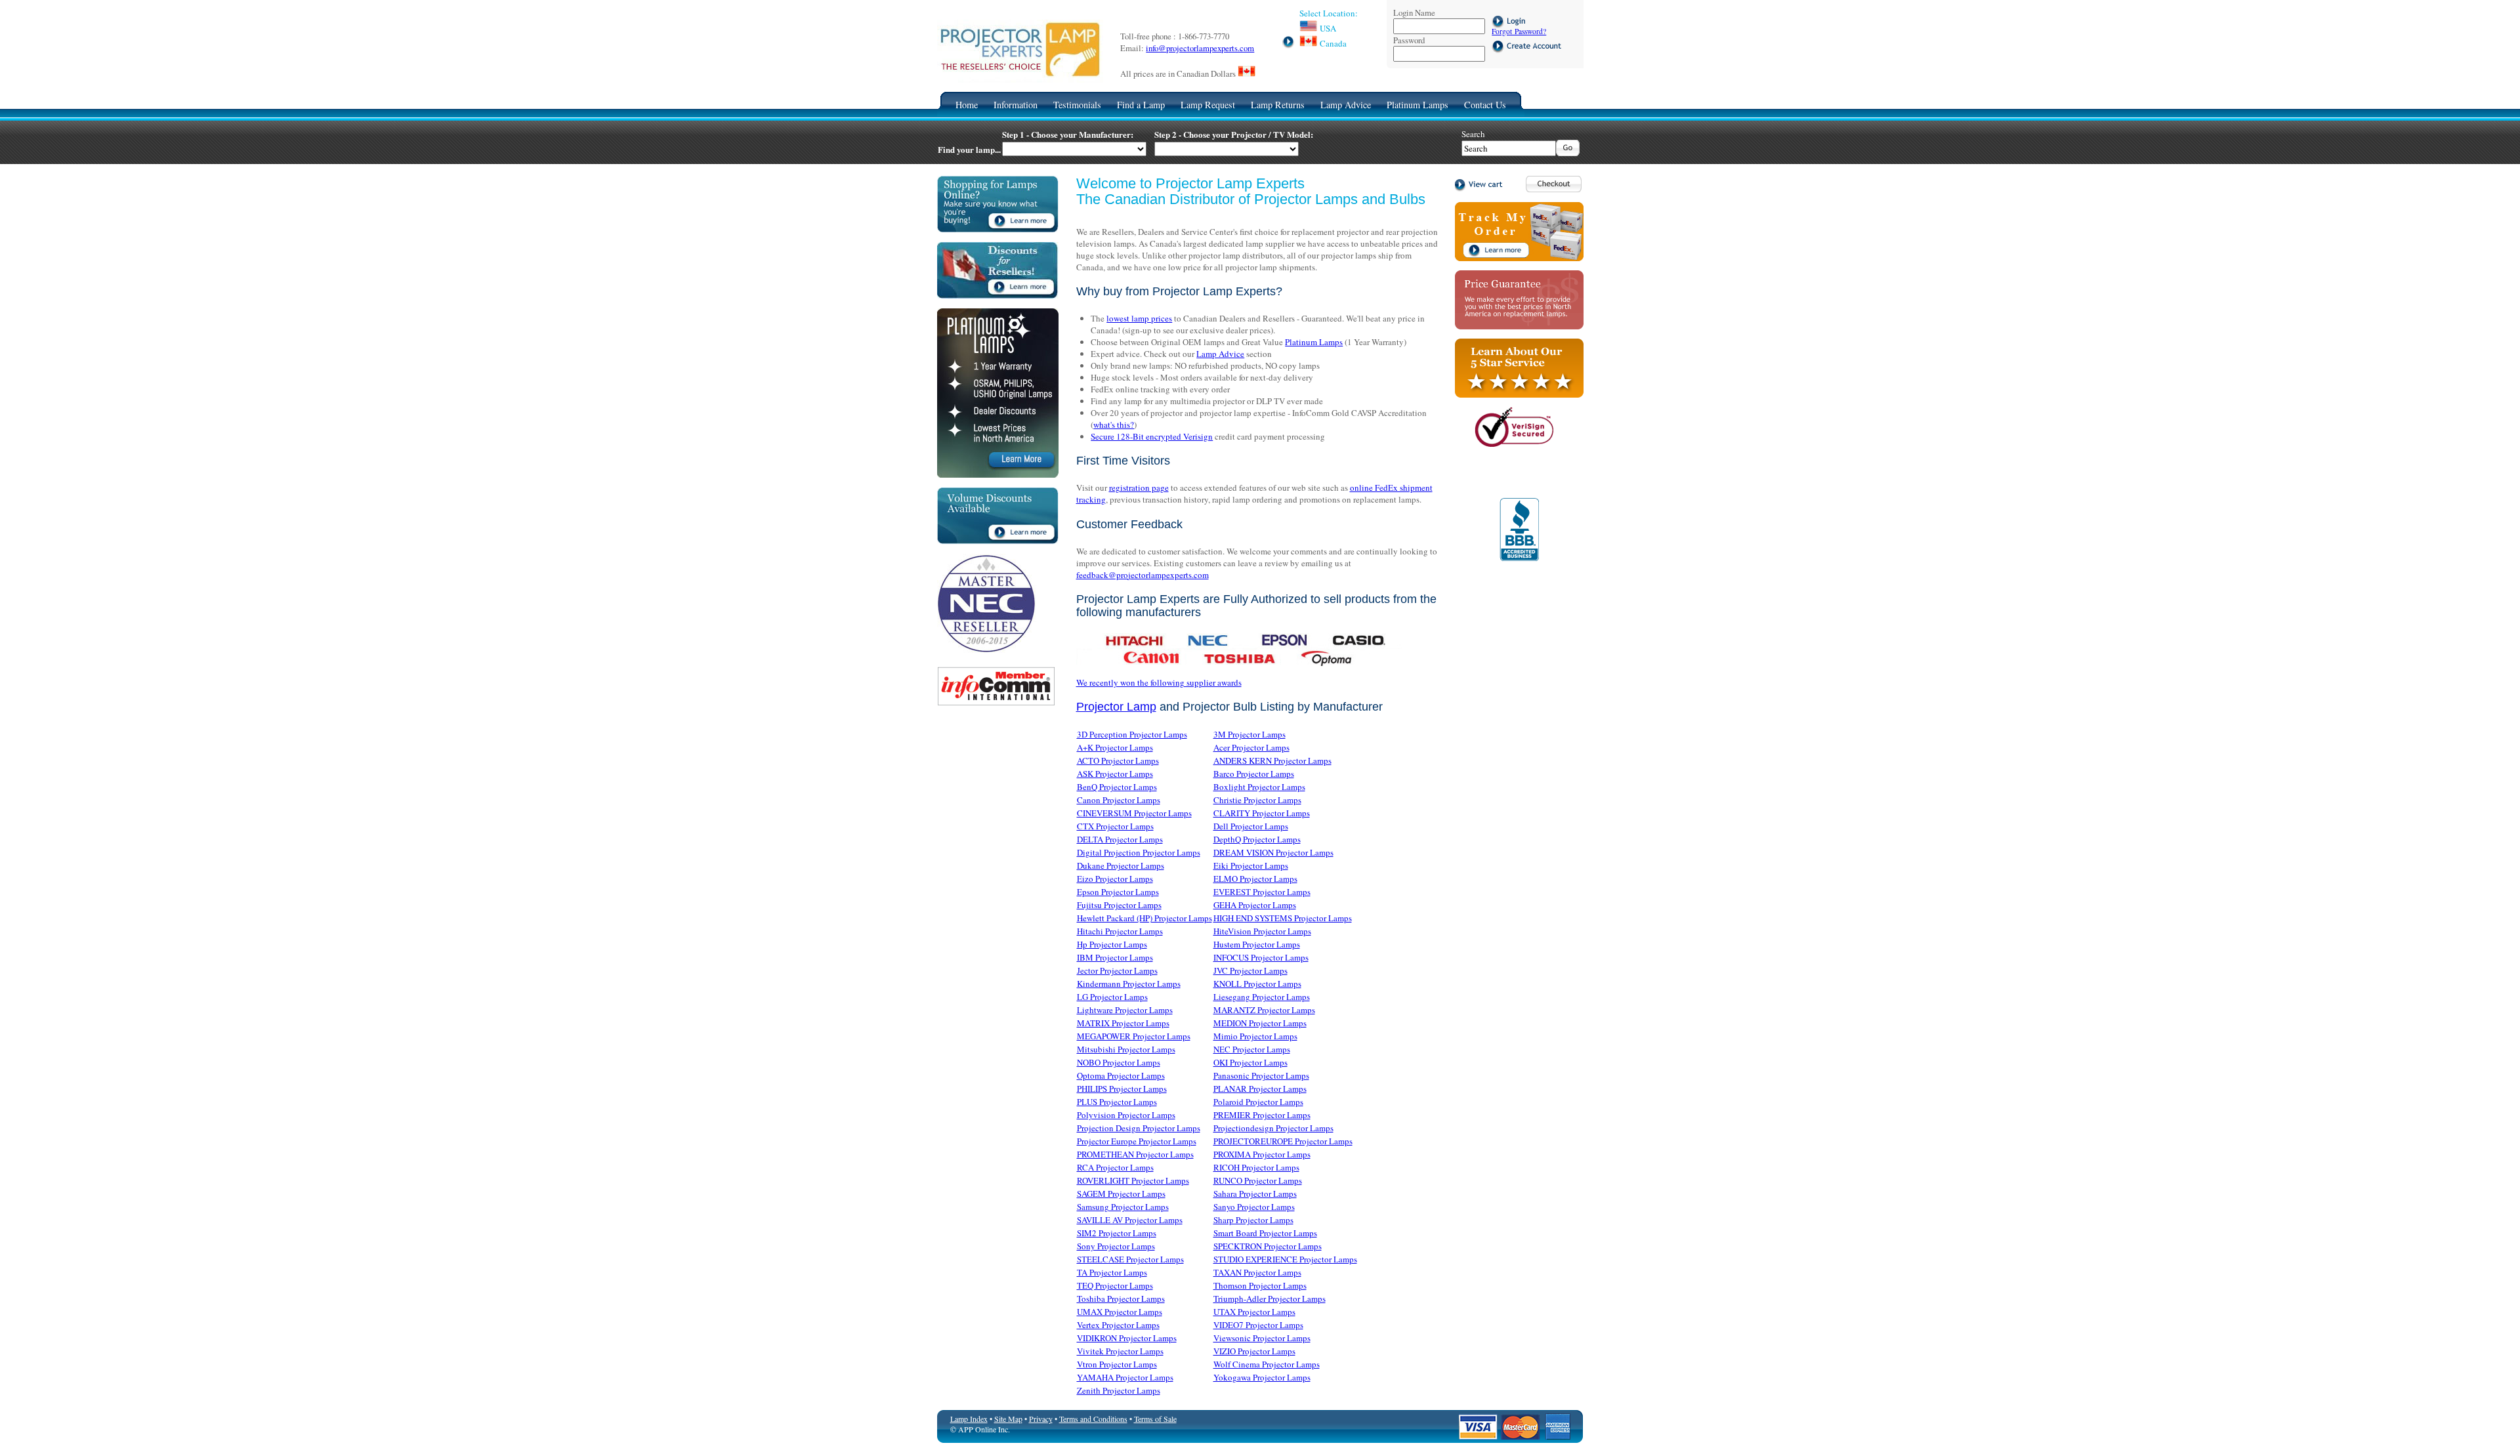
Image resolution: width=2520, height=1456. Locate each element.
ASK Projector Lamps (1115, 774)
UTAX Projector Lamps (1254, 1312)
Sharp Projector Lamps (1253, 1220)
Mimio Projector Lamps (1255, 1036)
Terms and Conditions (1093, 1419)
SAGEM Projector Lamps (1121, 1194)
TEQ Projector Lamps (1115, 1285)
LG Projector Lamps (1112, 997)
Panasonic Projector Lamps (1261, 1075)
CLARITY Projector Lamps (1262, 813)
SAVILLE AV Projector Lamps (1130, 1220)
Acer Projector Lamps (1251, 747)
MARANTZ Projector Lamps (1264, 1010)
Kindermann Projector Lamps (1129, 984)
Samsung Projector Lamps (1123, 1207)
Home (967, 105)
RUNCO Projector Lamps (1258, 1180)
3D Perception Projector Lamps (1132, 734)
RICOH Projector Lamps (1256, 1167)
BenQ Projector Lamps (1117, 787)
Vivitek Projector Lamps (1120, 1351)
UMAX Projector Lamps (1120, 1312)
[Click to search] (1568, 153)
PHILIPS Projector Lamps (1122, 1089)
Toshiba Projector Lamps (1121, 1299)
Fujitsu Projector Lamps (1119, 905)
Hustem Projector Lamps (1257, 944)
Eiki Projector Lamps (1251, 865)
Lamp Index (969, 1419)
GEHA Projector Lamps (1255, 905)
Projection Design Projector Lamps (1139, 1128)
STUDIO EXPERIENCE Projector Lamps (1285, 1259)
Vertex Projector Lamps (1118, 1325)
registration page (1139, 488)
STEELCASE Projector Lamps (1130, 1259)
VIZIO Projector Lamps (1254, 1351)
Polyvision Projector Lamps (1126, 1115)
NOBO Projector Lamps (1119, 1062)
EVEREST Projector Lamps (1262, 892)
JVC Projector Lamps (1250, 970)
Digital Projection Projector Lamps (1139, 852)
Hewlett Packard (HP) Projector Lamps (1144, 918)
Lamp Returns (1278, 105)
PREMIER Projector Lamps (1262, 1115)
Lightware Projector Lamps (1125, 1010)
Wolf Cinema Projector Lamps (1267, 1364)
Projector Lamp (1116, 707)
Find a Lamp (1141, 105)
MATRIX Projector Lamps (1123, 1023)
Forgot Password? (1519, 31)
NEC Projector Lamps (1252, 1049)
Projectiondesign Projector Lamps (1273, 1128)
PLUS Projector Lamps (1117, 1102)
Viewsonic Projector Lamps (1262, 1338)
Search (1473, 134)
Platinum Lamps (1417, 105)
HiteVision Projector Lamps (1262, 931)
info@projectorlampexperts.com (1200, 48)
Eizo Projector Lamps (1115, 879)
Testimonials (1077, 105)
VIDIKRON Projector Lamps (1127, 1338)
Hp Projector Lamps (1112, 944)
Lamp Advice (1346, 105)
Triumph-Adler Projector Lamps (1270, 1299)
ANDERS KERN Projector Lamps (1272, 760)
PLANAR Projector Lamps (1260, 1089)
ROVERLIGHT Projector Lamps (1133, 1180)
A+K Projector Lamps (1115, 747)
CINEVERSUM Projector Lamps (1134, 813)
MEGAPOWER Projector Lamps (1134, 1036)
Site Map (1008, 1419)
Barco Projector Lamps (1254, 774)
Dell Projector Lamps (1251, 826)
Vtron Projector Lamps (1117, 1364)
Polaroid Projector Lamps (1258, 1102)
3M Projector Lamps (1249, 734)
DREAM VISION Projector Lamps (1273, 852)
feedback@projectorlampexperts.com (1143, 575)
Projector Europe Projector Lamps (1137, 1141)
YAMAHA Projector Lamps (1125, 1377)
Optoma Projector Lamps (1121, 1075)
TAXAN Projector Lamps (1257, 1272)
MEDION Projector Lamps (1260, 1023)
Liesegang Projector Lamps (1262, 997)
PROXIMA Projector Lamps (1262, 1154)
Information (1016, 105)
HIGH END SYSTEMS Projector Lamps (1283, 918)
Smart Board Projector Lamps (1265, 1233)
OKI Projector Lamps (1250, 1062)
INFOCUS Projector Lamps (1261, 957)
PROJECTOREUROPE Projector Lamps (1283, 1141)
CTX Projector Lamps (1115, 826)
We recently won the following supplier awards (1159, 682)
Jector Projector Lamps (1117, 970)
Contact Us (1485, 105)
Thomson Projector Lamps (1260, 1285)
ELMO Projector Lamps (1255, 879)
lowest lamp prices (1139, 318)
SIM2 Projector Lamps (1117, 1233)
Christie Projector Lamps (1257, 800)
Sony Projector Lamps (1116, 1246)
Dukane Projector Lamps (1121, 865)
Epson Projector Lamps (1118, 892)
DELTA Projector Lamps (1120, 839)
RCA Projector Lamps (1115, 1167)
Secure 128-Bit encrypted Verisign (1152, 436)
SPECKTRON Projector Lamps (1268, 1246)
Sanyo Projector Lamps (1254, 1207)
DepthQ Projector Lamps (1257, 839)
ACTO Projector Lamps (1118, 760)
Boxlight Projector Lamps (1259, 787)
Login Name (1414, 12)
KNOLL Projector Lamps (1257, 984)
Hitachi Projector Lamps (1120, 931)
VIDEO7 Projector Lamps (1258, 1325)
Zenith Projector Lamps (1119, 1390)
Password (1409, 40)
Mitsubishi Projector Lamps (1126, 1049)
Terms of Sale (1155, 1419)
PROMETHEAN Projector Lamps (1135, 1154)
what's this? (1114, 425)
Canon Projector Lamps (1119, 800)
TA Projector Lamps (1112, 1272)
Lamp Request (1208, 105)
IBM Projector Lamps (1115, 957)
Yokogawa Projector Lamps (1262, 1377)
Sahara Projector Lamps (1255, 1194)
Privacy (1041, 1419)
